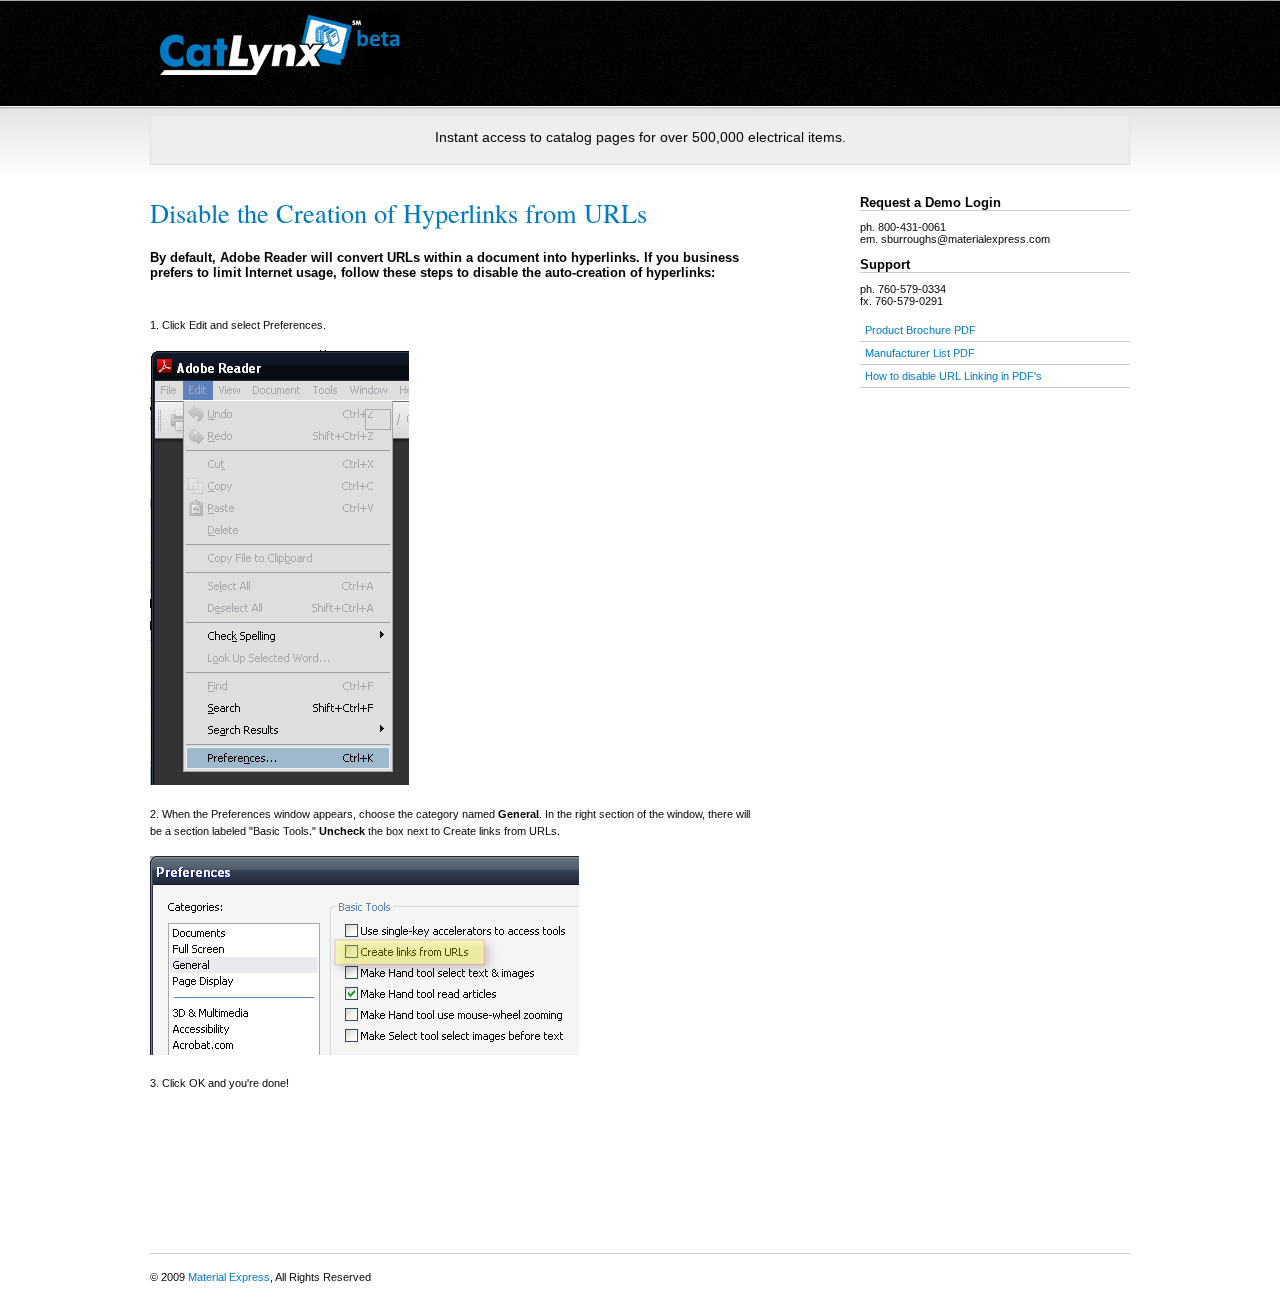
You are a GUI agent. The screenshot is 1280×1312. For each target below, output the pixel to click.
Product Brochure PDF (920, 330)
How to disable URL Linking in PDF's (953, 376)
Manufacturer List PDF (920, 353)
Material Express (229, 1277)
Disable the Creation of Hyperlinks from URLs (398, 212)
